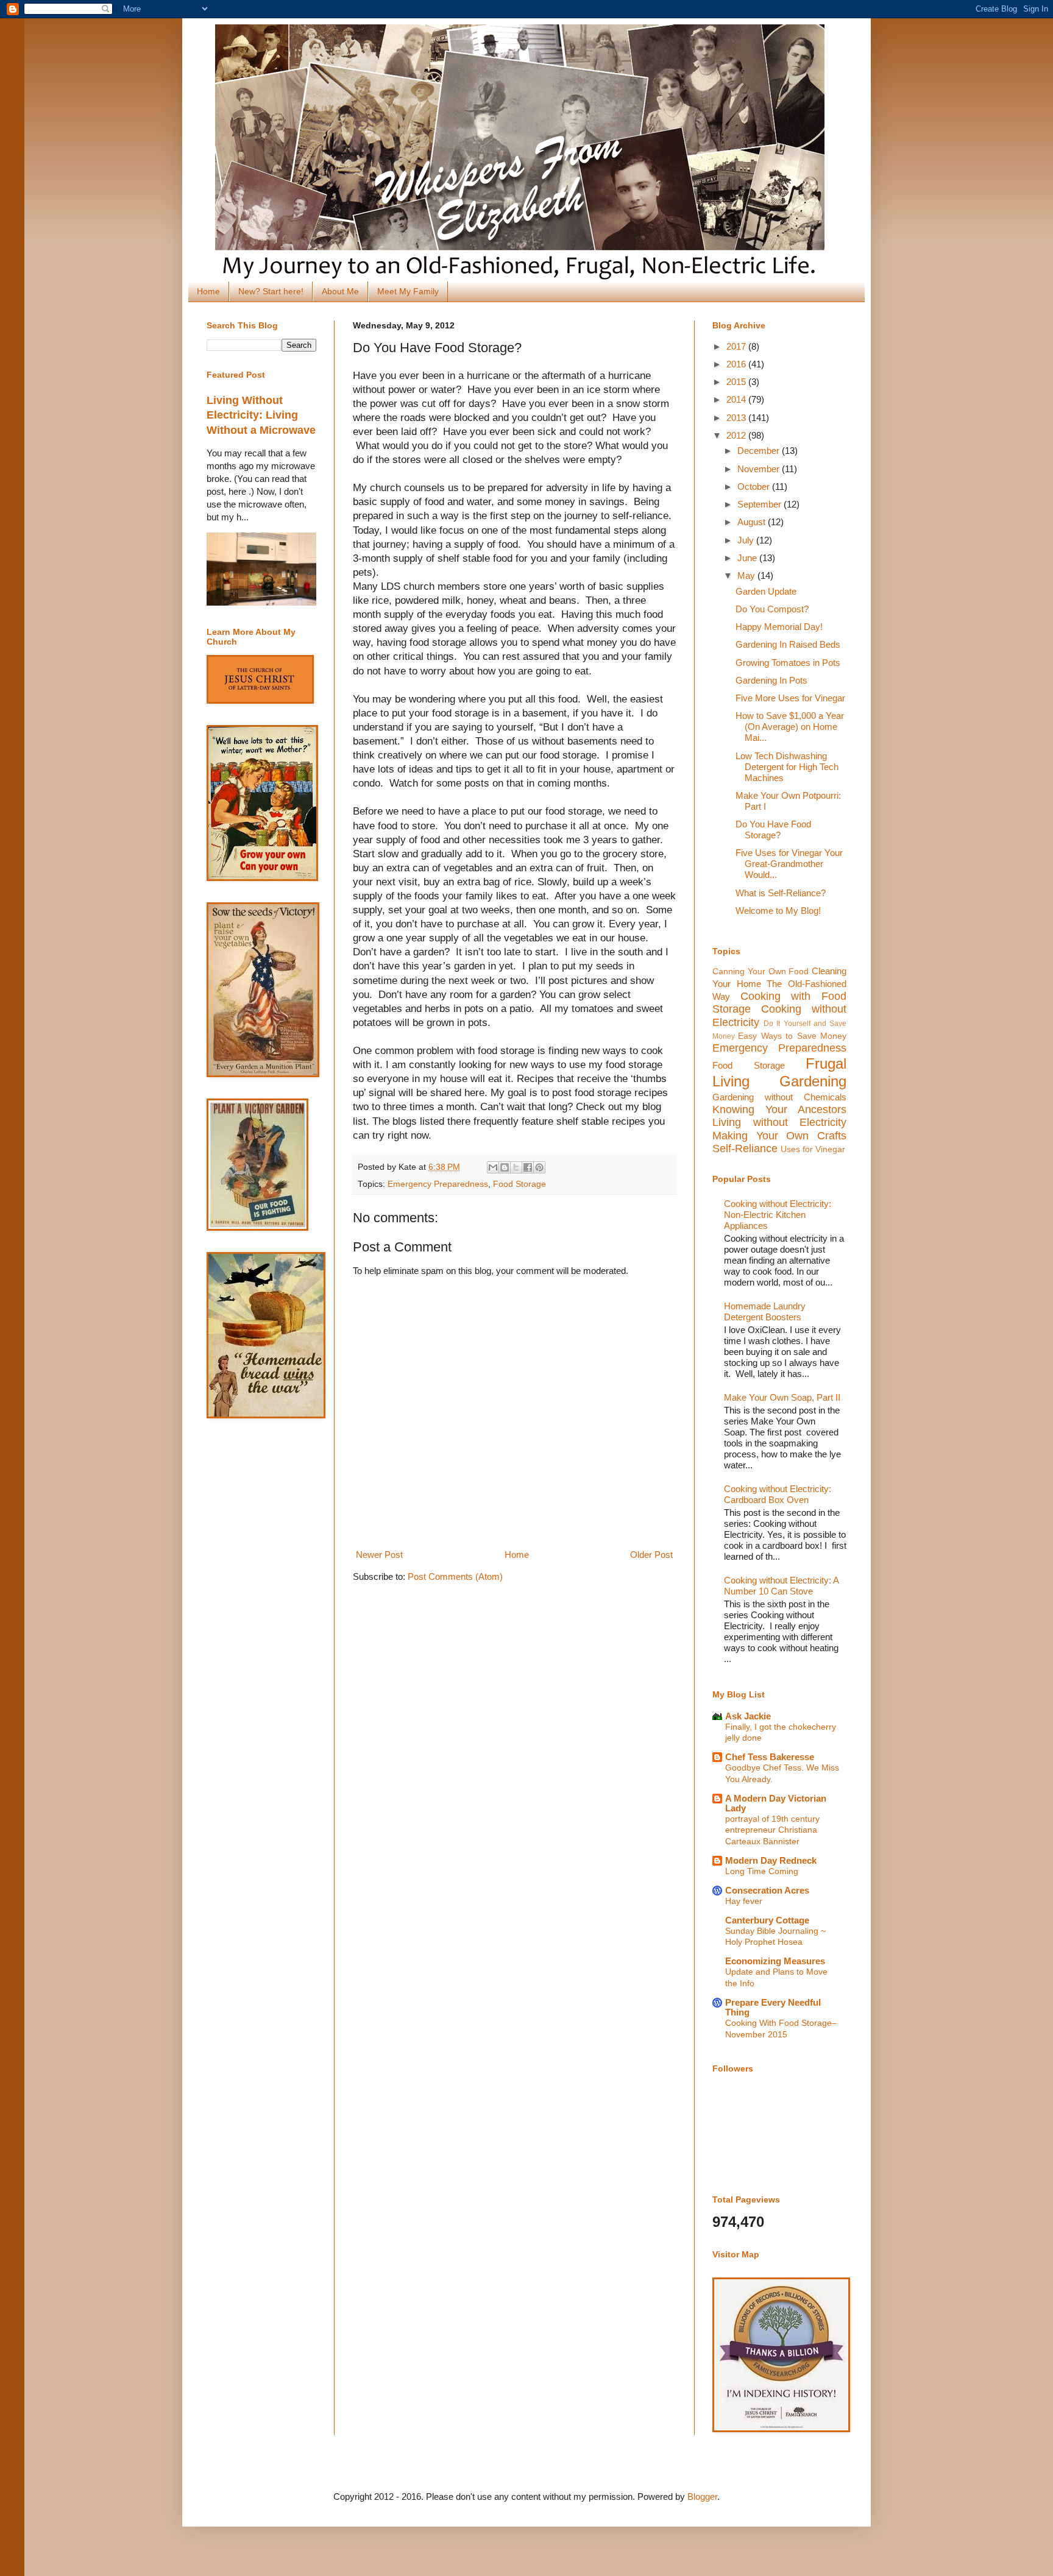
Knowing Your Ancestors (779, 1109)
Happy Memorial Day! (779, 627)
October (755, 487)
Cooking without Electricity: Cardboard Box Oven (778, 1494)
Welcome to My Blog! (778, 911)
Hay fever (744, 1901)
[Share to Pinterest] (539, 1167)
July (747, 540)
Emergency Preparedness (438, 1184)
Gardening (813, 1081)
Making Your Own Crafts (779, 1136)
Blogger (702, 2496)
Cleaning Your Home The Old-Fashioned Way (779, 984)
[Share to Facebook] (528, 1167)
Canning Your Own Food (760, 971)
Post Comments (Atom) (455, 1576)
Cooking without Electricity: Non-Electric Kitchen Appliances (778, 1215)
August (753, 522)
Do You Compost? (772, 609)
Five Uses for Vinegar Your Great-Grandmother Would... (789, 864)
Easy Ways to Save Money (792, 1036)
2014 (737, 399)
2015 (737, 382)
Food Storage (519, 1184)
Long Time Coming (762, 1871)
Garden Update (766, 591)
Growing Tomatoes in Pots (788, 663)
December (760, 451)
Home (208, 291)
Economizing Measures (775, 1961)
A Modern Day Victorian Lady (776, 1803)
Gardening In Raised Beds (788, 644)
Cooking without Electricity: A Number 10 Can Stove (781, 1586)
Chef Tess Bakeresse (770, 1757)
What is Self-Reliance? (781, 893)
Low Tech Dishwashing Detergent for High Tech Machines (787, 767)
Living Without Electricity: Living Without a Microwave (261, 415)
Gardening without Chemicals (779, 1097)
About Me (340, 291)
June (748, 558)
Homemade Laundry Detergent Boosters (765, 1311)
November (760, 469)
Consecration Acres (767, 1890)
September (760, 504)
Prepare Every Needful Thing (773, 2007)
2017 (737, 346)
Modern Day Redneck (771, 1860)
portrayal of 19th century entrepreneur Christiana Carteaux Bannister (772, 1830)
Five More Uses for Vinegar (790, 698)
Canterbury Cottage (767, 1920)
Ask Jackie (748, 1716)
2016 (737, 364)
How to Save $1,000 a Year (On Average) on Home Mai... (790, 727)
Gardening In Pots (771, 680)
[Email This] (493, 1167)
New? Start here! (271, 291)
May (747, 575)
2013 (737, 418)
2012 (737, 435)
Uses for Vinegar (813, 1149)
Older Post (651, 1555)
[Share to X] (516, 1167)
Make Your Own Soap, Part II (782, 1397)
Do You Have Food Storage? (773, 830)
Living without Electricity (779, 1122)
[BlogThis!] (505, 1167)
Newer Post (379, 1555)
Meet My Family (408, 291)
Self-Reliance (745, 1148)
